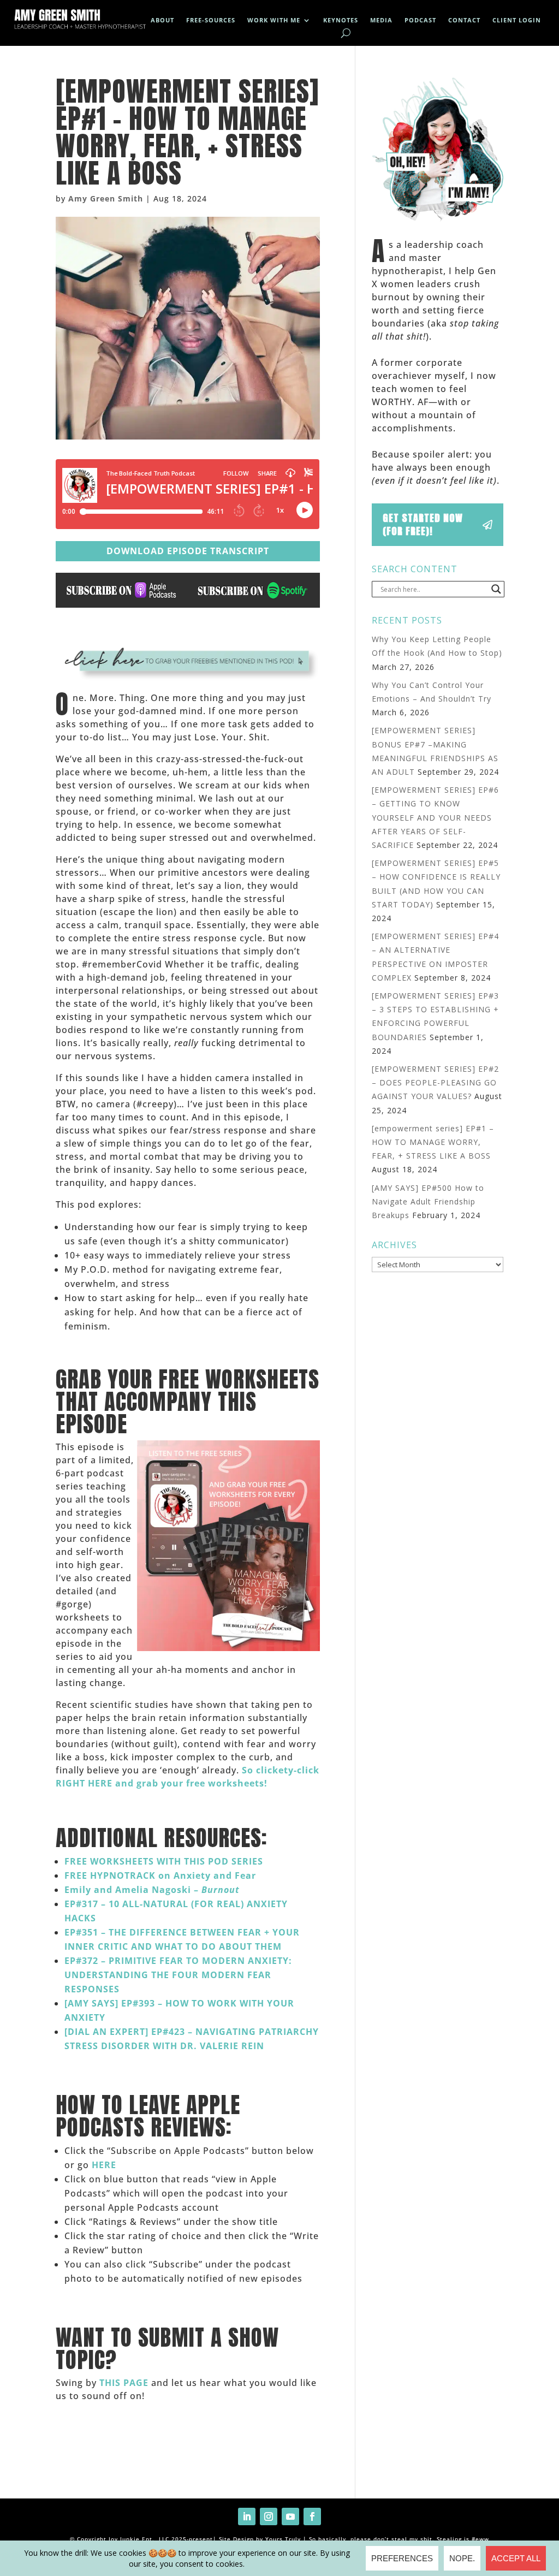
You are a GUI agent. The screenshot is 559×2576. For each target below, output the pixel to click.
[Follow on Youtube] (290, 2516)
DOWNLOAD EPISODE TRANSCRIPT (188, 551)
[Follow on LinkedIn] (247, 2516)
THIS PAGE (124, 2383)
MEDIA (381, 20)
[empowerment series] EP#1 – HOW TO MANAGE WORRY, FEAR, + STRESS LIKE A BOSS (433, 1142)
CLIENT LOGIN (517, 20)
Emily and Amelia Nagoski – (153, 1890)
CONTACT (464, 20)
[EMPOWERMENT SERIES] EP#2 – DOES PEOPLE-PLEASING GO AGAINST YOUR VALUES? (435, 1082)
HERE (104, 2165)
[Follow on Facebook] (312, 2516)
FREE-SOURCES (211, 20)
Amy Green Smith (106, 198)
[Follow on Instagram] (269, 2516)
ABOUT (162, 20)
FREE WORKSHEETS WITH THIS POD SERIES (164, 1861)
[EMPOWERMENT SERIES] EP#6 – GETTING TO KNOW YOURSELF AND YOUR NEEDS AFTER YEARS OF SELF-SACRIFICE (435, 817)
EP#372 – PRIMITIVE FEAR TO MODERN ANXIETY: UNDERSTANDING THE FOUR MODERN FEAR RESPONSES (178, 1975)
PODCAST (420, 20)
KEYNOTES (341, 20)
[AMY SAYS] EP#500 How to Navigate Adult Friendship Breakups (428, 1201)
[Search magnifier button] (496, 589)
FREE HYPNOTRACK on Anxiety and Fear (160, 1875)
